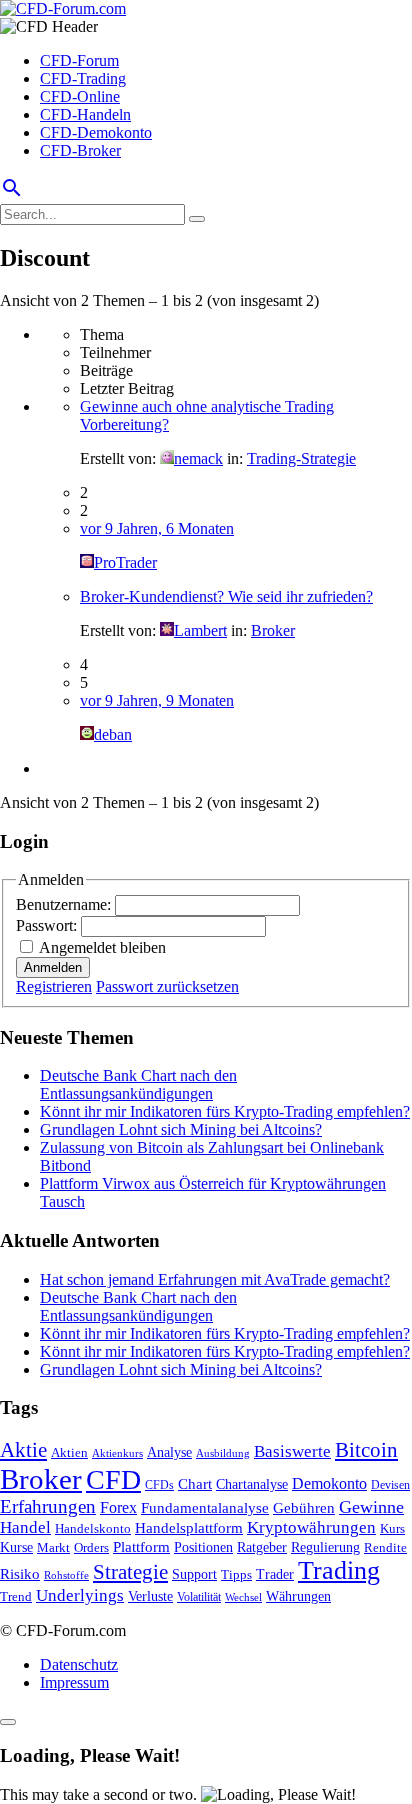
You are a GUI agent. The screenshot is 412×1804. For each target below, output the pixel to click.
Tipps (236, 1574)
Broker (273, 630)
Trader (275, 1574)
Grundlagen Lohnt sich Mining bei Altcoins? (181, 1129)
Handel (25, 1527)
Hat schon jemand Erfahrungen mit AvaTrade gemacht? (215, 1279)
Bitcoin (366, 1450)
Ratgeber (262, 1547)
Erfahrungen (48, 1506)
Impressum (74, 1682)
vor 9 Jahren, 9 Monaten (157, 700)
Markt (53, 1548)
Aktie (23, 1450)
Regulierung (325, 1547)
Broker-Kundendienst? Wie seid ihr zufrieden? (226, 596)
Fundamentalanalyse (205, 1507)
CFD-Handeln (85, 114)
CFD (113, 1479)
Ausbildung (223, 1453)
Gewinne (371, 1507)
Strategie (130, 1572)
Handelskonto (93, 1528)
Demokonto (329, 1483)
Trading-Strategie (301, 458)
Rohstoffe (66, 1575)
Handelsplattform (189, 1528)
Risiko (20, 1573)
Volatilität (199, 1597)
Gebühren (304, 1508)
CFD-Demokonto (96, 132)
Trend (16, 1597)
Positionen (203, 1547)
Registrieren (54, 986)
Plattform (141, 1546)
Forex (118, 1507)
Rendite (385, 1547)
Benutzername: (65, 904)
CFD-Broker (80, 150)
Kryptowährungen (311, 1527)
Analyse (169, 1452)
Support (194, 1574)
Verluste (150, 1596)
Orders (91, 1547)
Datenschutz (79, 1664)
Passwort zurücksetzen (167, 986)
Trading (339, 1570)
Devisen (390, 1485)
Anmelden (53, 967)
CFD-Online (80, 96)
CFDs (159, 1485)
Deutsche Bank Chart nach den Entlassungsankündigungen (138, 1084)
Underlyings (80, 1595)
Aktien (69, 1452)
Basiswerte (292, 1451)
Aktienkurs (117, 1453)
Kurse (16, 1547)
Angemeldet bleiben (102, 947)
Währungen (298, 1596)
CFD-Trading (83, 78)
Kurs (392, 1528)
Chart (195, 1483)
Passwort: (48, 925)
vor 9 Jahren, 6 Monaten (157, 528)
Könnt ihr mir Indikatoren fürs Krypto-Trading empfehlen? (225, 1111)
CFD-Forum (79, 60)
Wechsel (243, 1597)
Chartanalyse (252, 1484)
